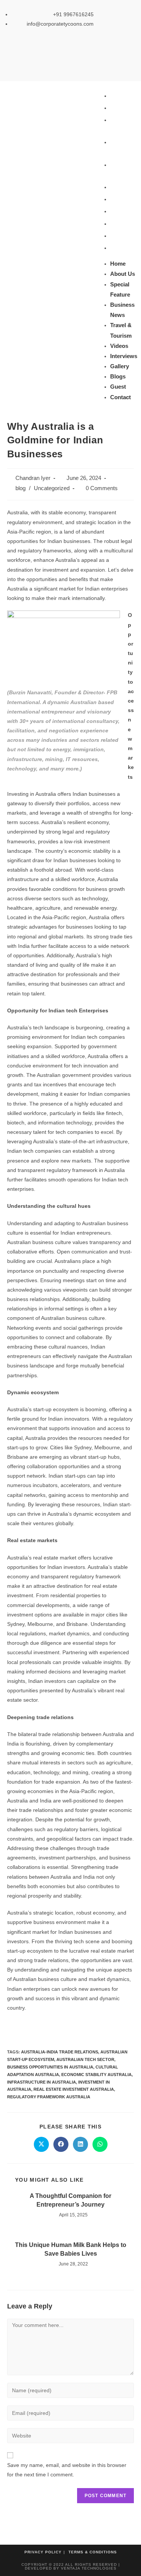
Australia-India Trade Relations (60, 2052)
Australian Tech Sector (85, 2059)
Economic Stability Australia (96, 2075)
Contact (121, 248)
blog (20, 488)
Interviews (124, 199)
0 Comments (102, 488)
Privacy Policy (43, 2552)
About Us (123, 108)
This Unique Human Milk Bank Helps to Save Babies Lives (71, 2249)
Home (118, 96)
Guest (118, 236)
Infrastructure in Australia (42, 2082)
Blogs (118, 224)
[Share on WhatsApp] (100, 2144)
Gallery (120, 211)
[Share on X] (41, 2144)
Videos (119, 187)
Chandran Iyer (33, 478)
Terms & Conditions (93, 2552)
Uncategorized (52, 488)
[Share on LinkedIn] (80, 2144)
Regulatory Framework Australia (49, 2097)
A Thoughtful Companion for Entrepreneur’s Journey (70, 2200)
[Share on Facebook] (61, 2144)
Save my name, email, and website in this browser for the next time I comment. (67, 2470)
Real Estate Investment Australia (74, 2089)
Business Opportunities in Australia (50, 2067)
